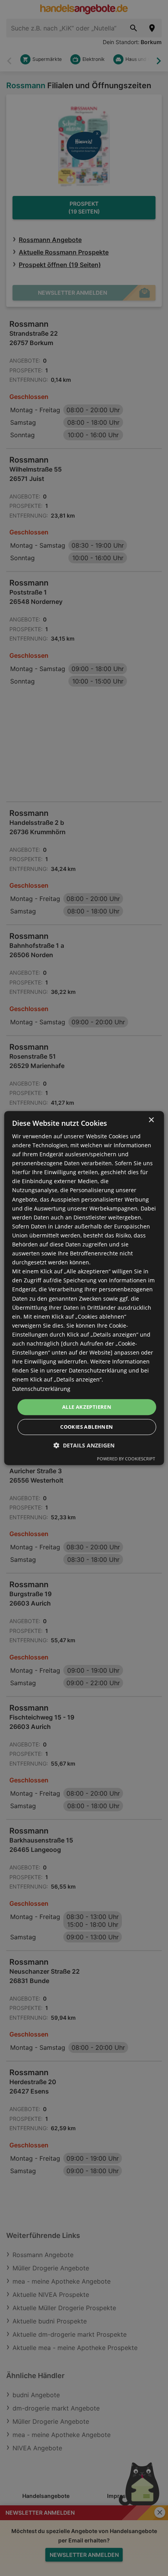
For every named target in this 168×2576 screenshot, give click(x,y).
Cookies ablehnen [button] (87, 1427)
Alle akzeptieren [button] (87, 1407)
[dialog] (84, 1288)
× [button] (151, 1120)
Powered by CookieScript (126, 1459)
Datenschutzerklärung (41, 1389)
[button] (84, 1445)
